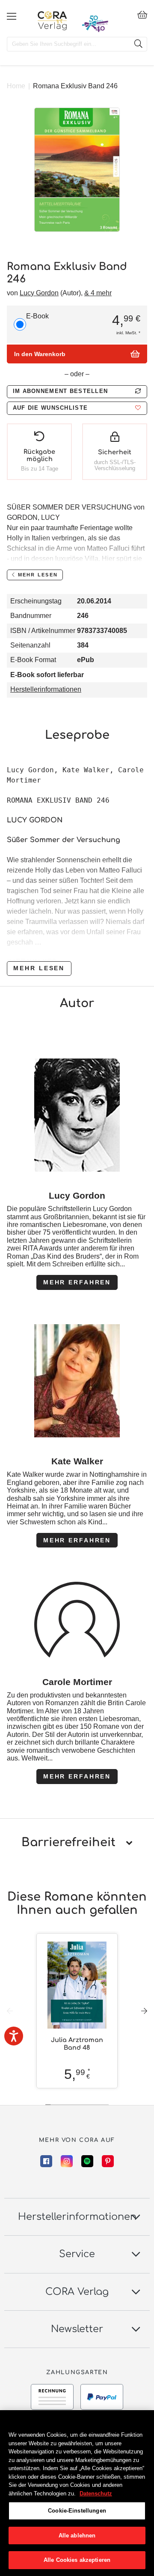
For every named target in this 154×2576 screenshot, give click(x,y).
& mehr (98, 293)
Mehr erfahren (77, 1282)
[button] (77, 408)
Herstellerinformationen (46, 689)
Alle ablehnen (77, 2536)
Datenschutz (96, 2494)
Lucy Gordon (39, 293)
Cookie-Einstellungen (77, 2511)
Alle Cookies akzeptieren (77, 2560)
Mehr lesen (39, 968)
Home (16, 86)
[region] (77, 2493)
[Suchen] (138, 44)
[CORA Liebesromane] (52, 21)
